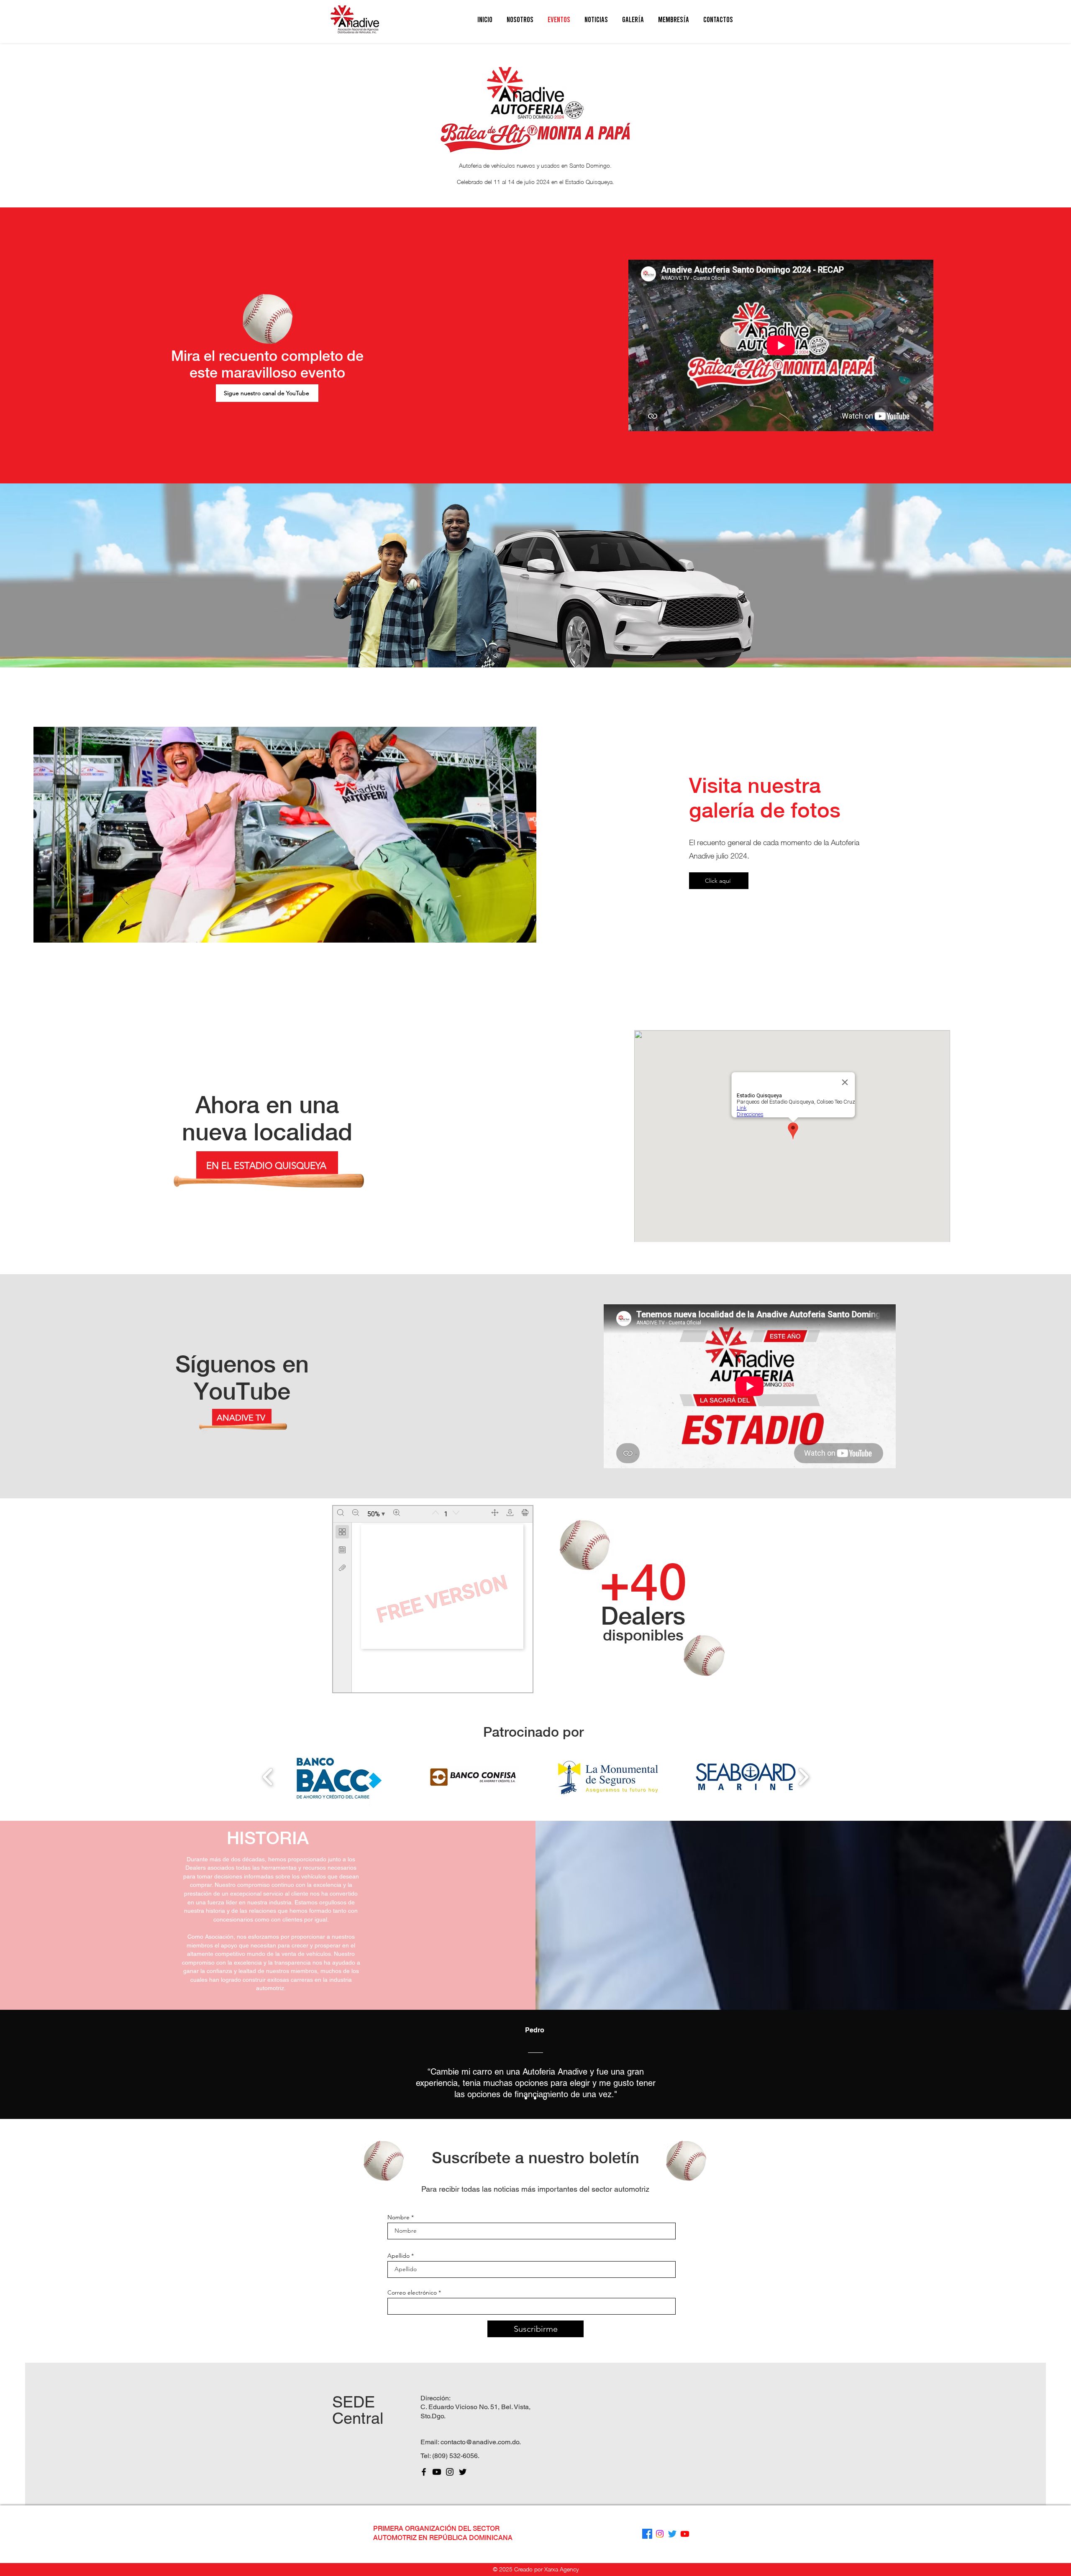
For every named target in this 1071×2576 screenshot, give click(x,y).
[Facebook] (424, 2472)
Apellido (398, 2256)
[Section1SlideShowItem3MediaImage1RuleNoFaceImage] (546, 2098)
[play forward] (803, 1777)
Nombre (398, 2217)
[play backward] (268, 1777)
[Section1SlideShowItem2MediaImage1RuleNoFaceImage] (536, 2098)
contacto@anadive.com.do (480, 2442)
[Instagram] (450, 2472)
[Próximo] (1018, 2065)
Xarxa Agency (561, 2569)
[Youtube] (437, 2472)
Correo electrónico (412, 2292)
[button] (520, 19)
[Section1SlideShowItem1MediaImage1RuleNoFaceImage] (527, 2098)
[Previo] (53, 2065)
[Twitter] (463, 2472)
